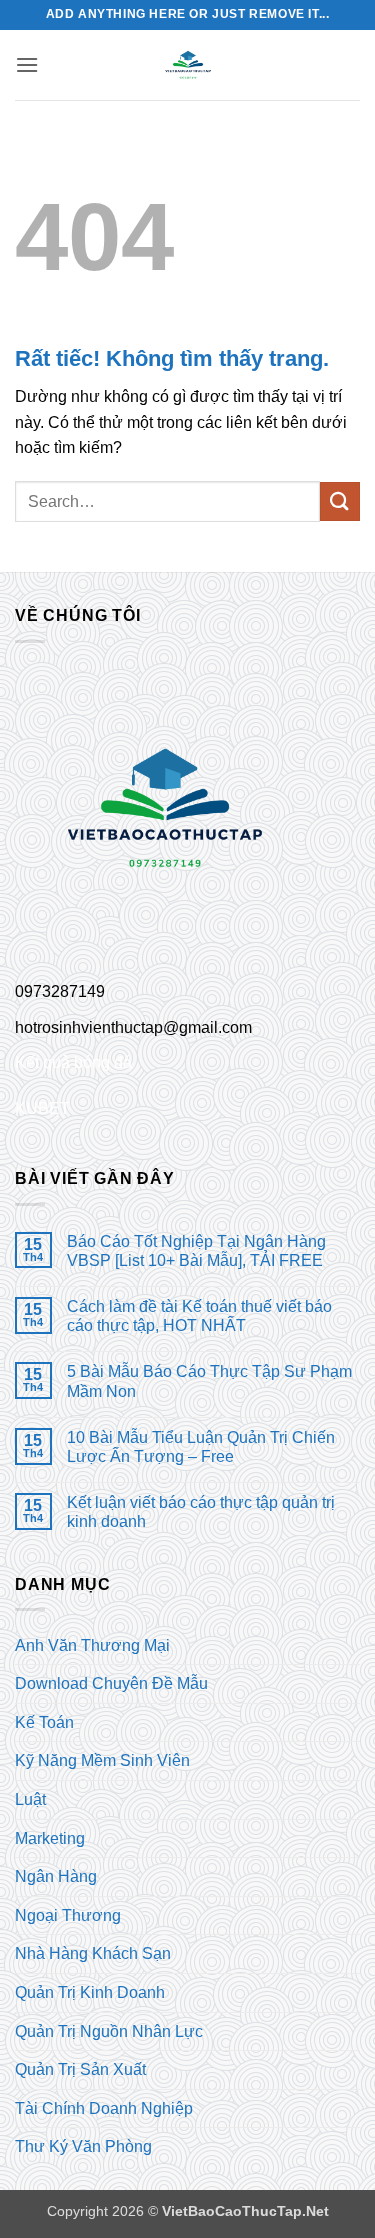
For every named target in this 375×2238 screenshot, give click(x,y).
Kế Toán (44, 1722)
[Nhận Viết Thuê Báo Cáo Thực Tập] (188, 65)
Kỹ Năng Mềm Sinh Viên (102, 1760)
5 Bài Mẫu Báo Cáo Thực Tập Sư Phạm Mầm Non (209, 1381)
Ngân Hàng (56, 1876)
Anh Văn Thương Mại (92, 1645)
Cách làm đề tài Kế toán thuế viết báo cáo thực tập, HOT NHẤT (199, 1316)
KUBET (42, 1108)
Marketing (50, 1838)
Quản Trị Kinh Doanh (90, 1992)
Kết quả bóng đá (73, 1062)
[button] (27, 64)
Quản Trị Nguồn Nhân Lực (109, 2031)
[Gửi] (340, 501)
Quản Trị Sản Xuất (80, 2069)
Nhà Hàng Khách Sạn (93, 1953)
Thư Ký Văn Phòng (83, 2146)
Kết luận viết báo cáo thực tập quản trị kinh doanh (201, 1512)
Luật (30, 1799)
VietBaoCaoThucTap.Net (245, 2211)
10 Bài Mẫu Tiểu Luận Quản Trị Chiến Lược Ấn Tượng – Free (201, 1447)
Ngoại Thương (68, 1915)
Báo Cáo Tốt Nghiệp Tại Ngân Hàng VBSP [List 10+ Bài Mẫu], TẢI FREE (196, 1251)
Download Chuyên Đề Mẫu (111, 1683)
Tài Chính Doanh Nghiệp (104, 2108)
